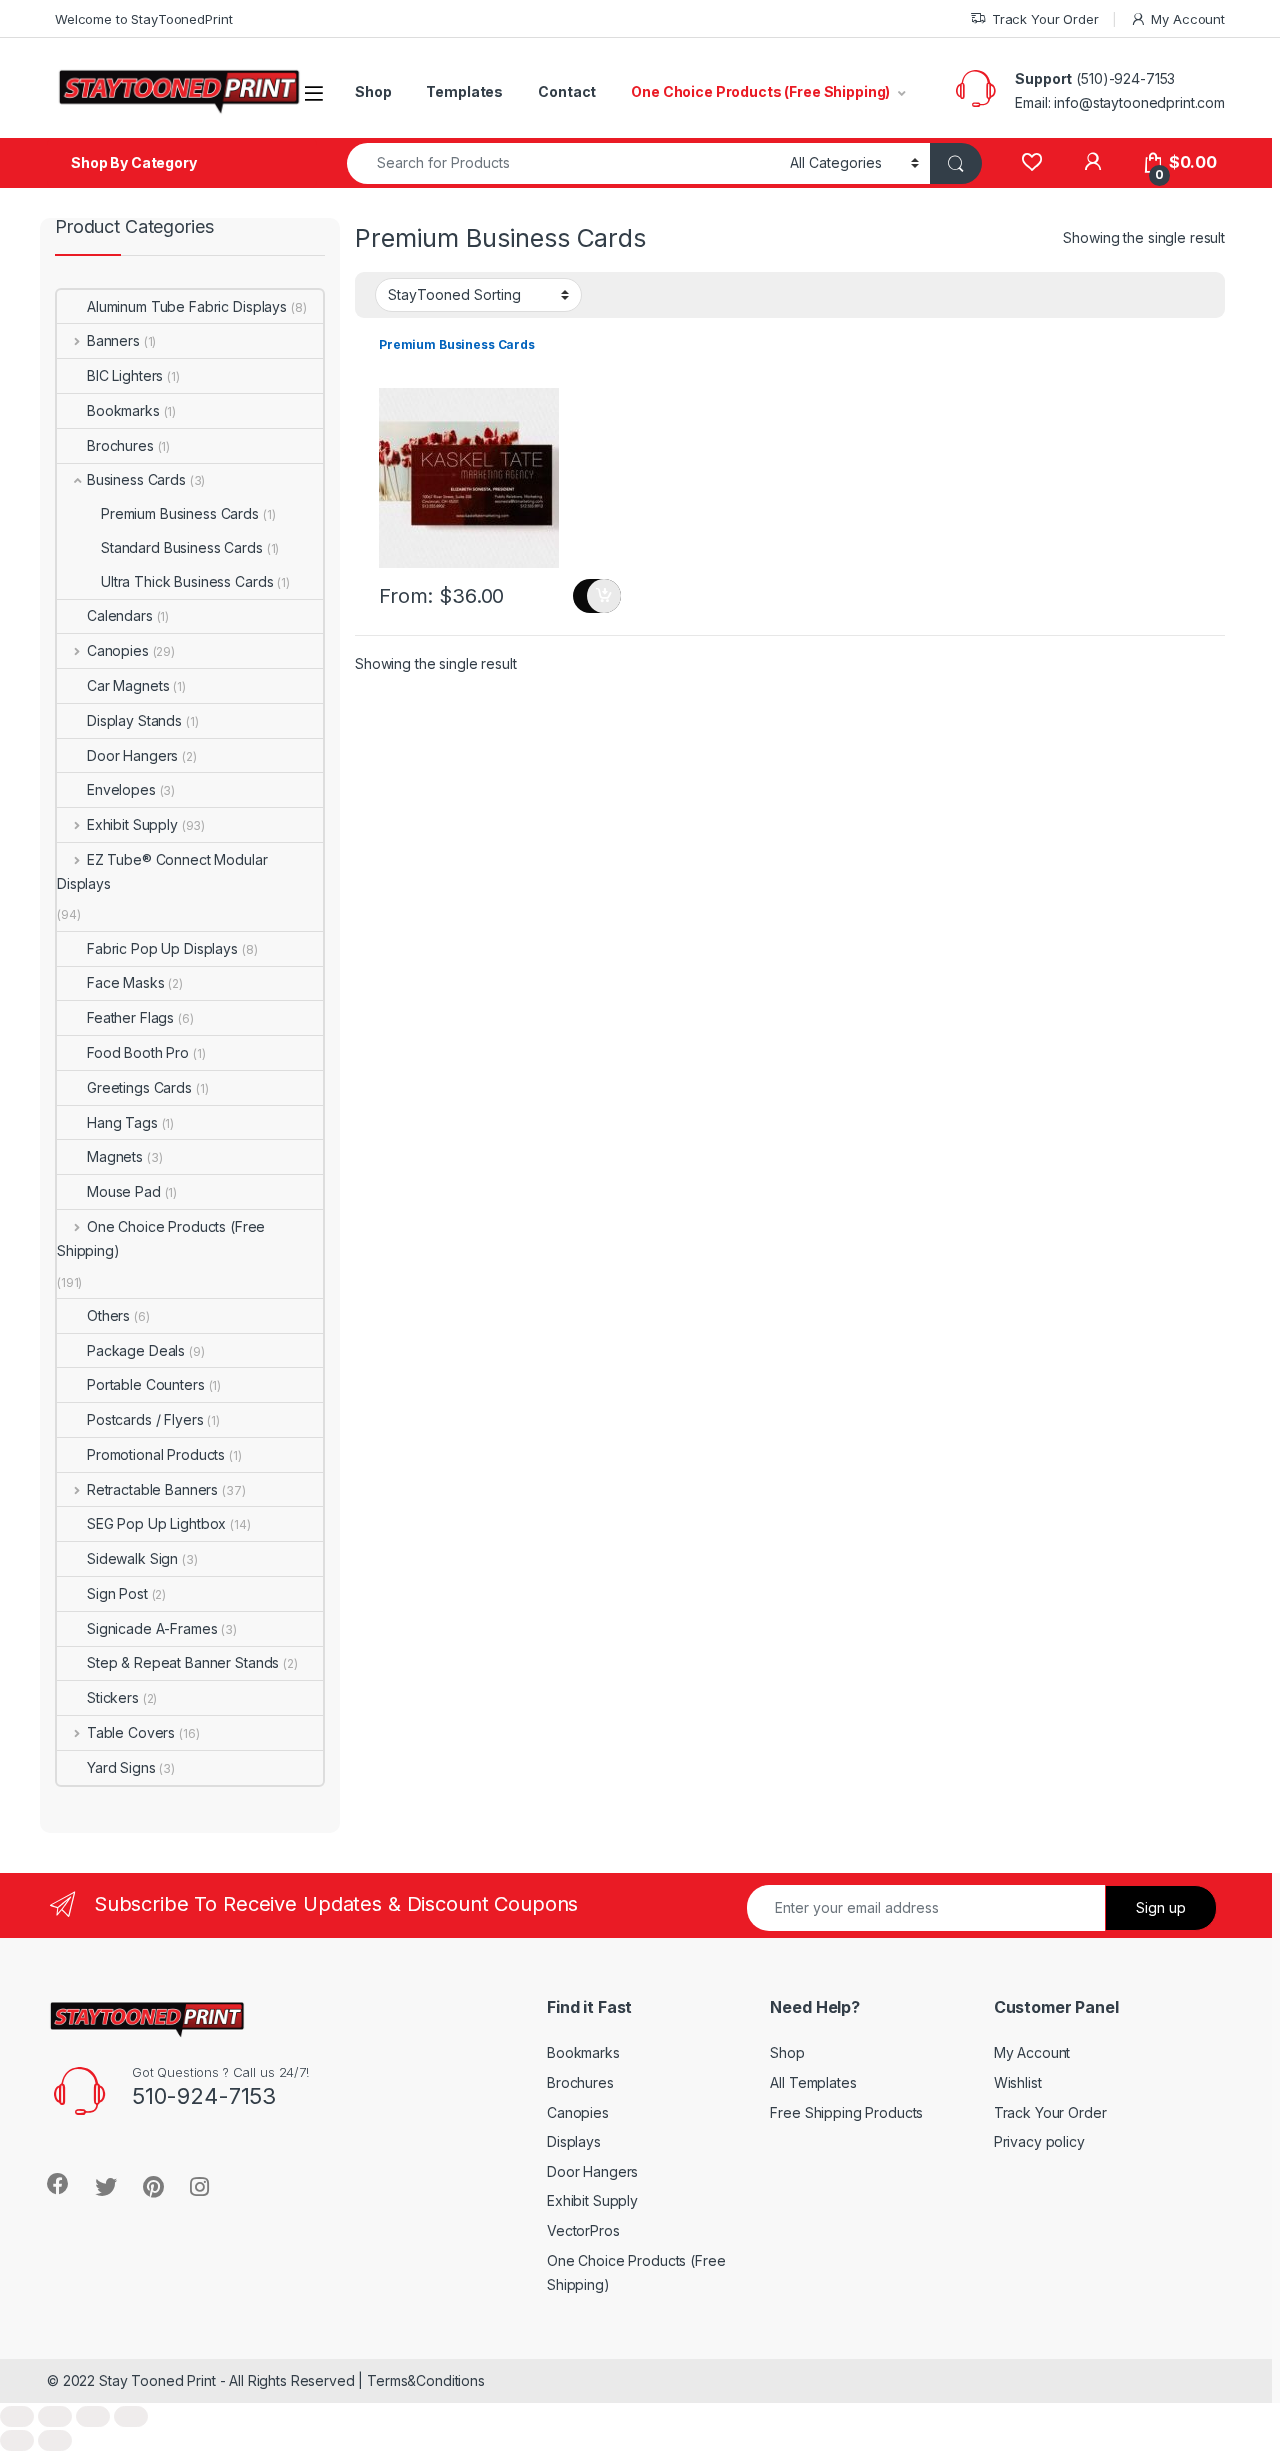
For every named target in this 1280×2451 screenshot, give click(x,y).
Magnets (115, 1156)
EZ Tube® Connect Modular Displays (162, 871)
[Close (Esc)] (17, 2416)
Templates (464, 91)
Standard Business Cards (182, 547)
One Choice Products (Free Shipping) (760, 91)
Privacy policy (1039, 2141)
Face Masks (126, 982)
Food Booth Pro (138, 1052)
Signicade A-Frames (152, 1628)
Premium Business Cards (180, 513)
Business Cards (136, 479)
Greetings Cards (139, 1087)
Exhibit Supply (132, 824)
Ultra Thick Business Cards (187, 581)
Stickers (113, 1697)
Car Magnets (128, 685)
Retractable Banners (152, 1489)
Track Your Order (1045, 19)
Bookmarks (123, 410)
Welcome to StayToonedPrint (143, 19)
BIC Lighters (125, 375)
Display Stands (134, 720)
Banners (113, 340)
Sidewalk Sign (132, 1558)
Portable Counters (146, 1384)
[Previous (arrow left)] (17, 2440)
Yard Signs (121, 1767)
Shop (373, 91)
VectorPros (583, 2230)
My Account (1188, 19)
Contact (567, 91)
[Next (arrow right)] (55, 2440)
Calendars (120, 615)
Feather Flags (130, 1017)
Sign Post (117, 1593)
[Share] (55, 2416)
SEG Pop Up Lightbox (156, 1523)
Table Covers (131, 1732)
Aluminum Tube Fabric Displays (187, 306)
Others (108, 1315)
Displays (574, 2141)
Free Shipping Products (846, 2112)
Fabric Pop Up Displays (162, 948)
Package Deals (136, 1350)
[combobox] (563, 163)
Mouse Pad (124, 1191)
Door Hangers (132, 755)
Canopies (118, 650)
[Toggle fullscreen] (93, 2416)
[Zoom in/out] (131, 2416)
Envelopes (121, 789)
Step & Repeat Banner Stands (183, 1662)
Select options (597, 596)
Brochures (120, 445)
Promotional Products (156, 1454)
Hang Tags (122, 1122)
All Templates (813, 2082)
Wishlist (1018, 2082)
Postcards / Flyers (145, 1419)
